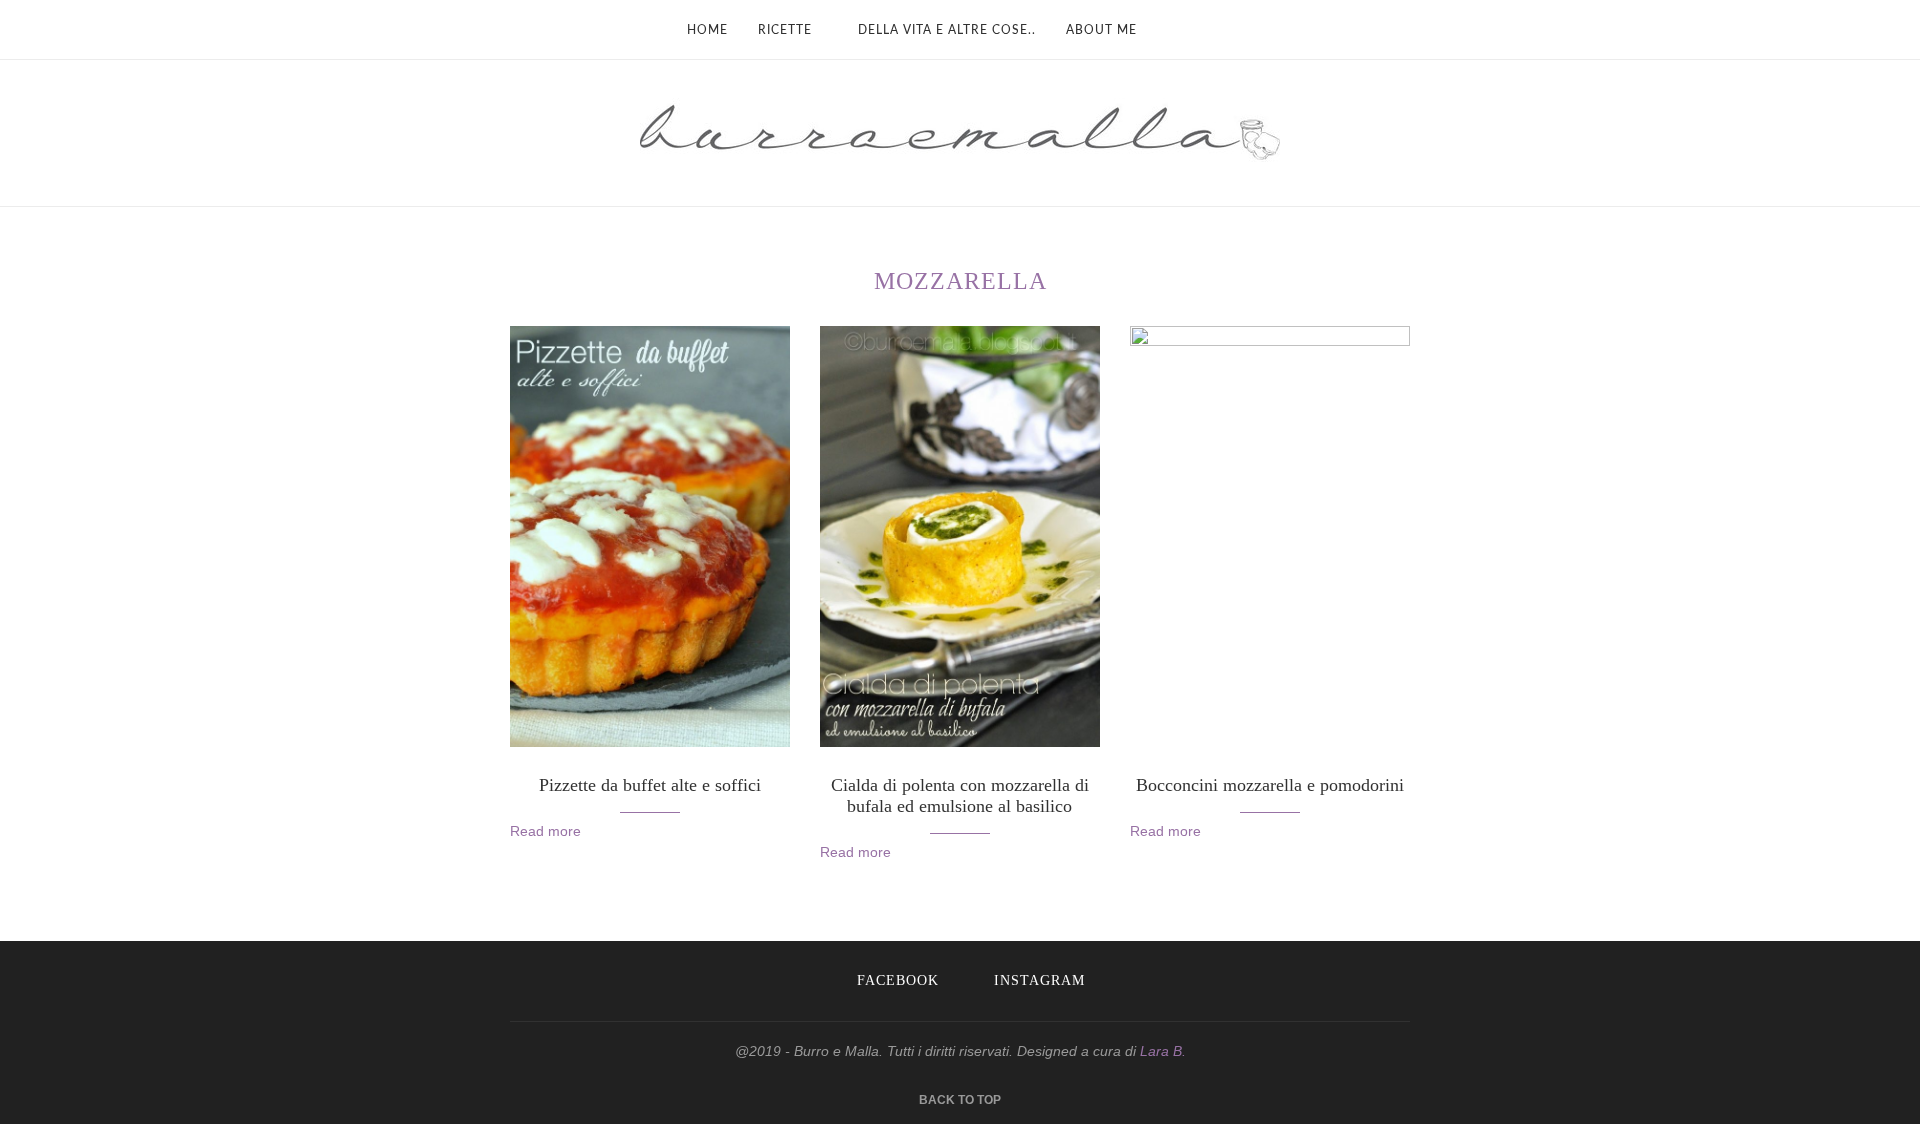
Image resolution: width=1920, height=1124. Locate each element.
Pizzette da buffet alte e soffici (650, 785)
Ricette (785, 30)
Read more (545, 831)
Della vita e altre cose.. (947, 30)
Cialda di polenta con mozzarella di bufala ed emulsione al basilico (960, 795)
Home (707, 30)
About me (1101, 30)
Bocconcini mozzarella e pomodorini (1270, 785)
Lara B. (1163, 1051)
